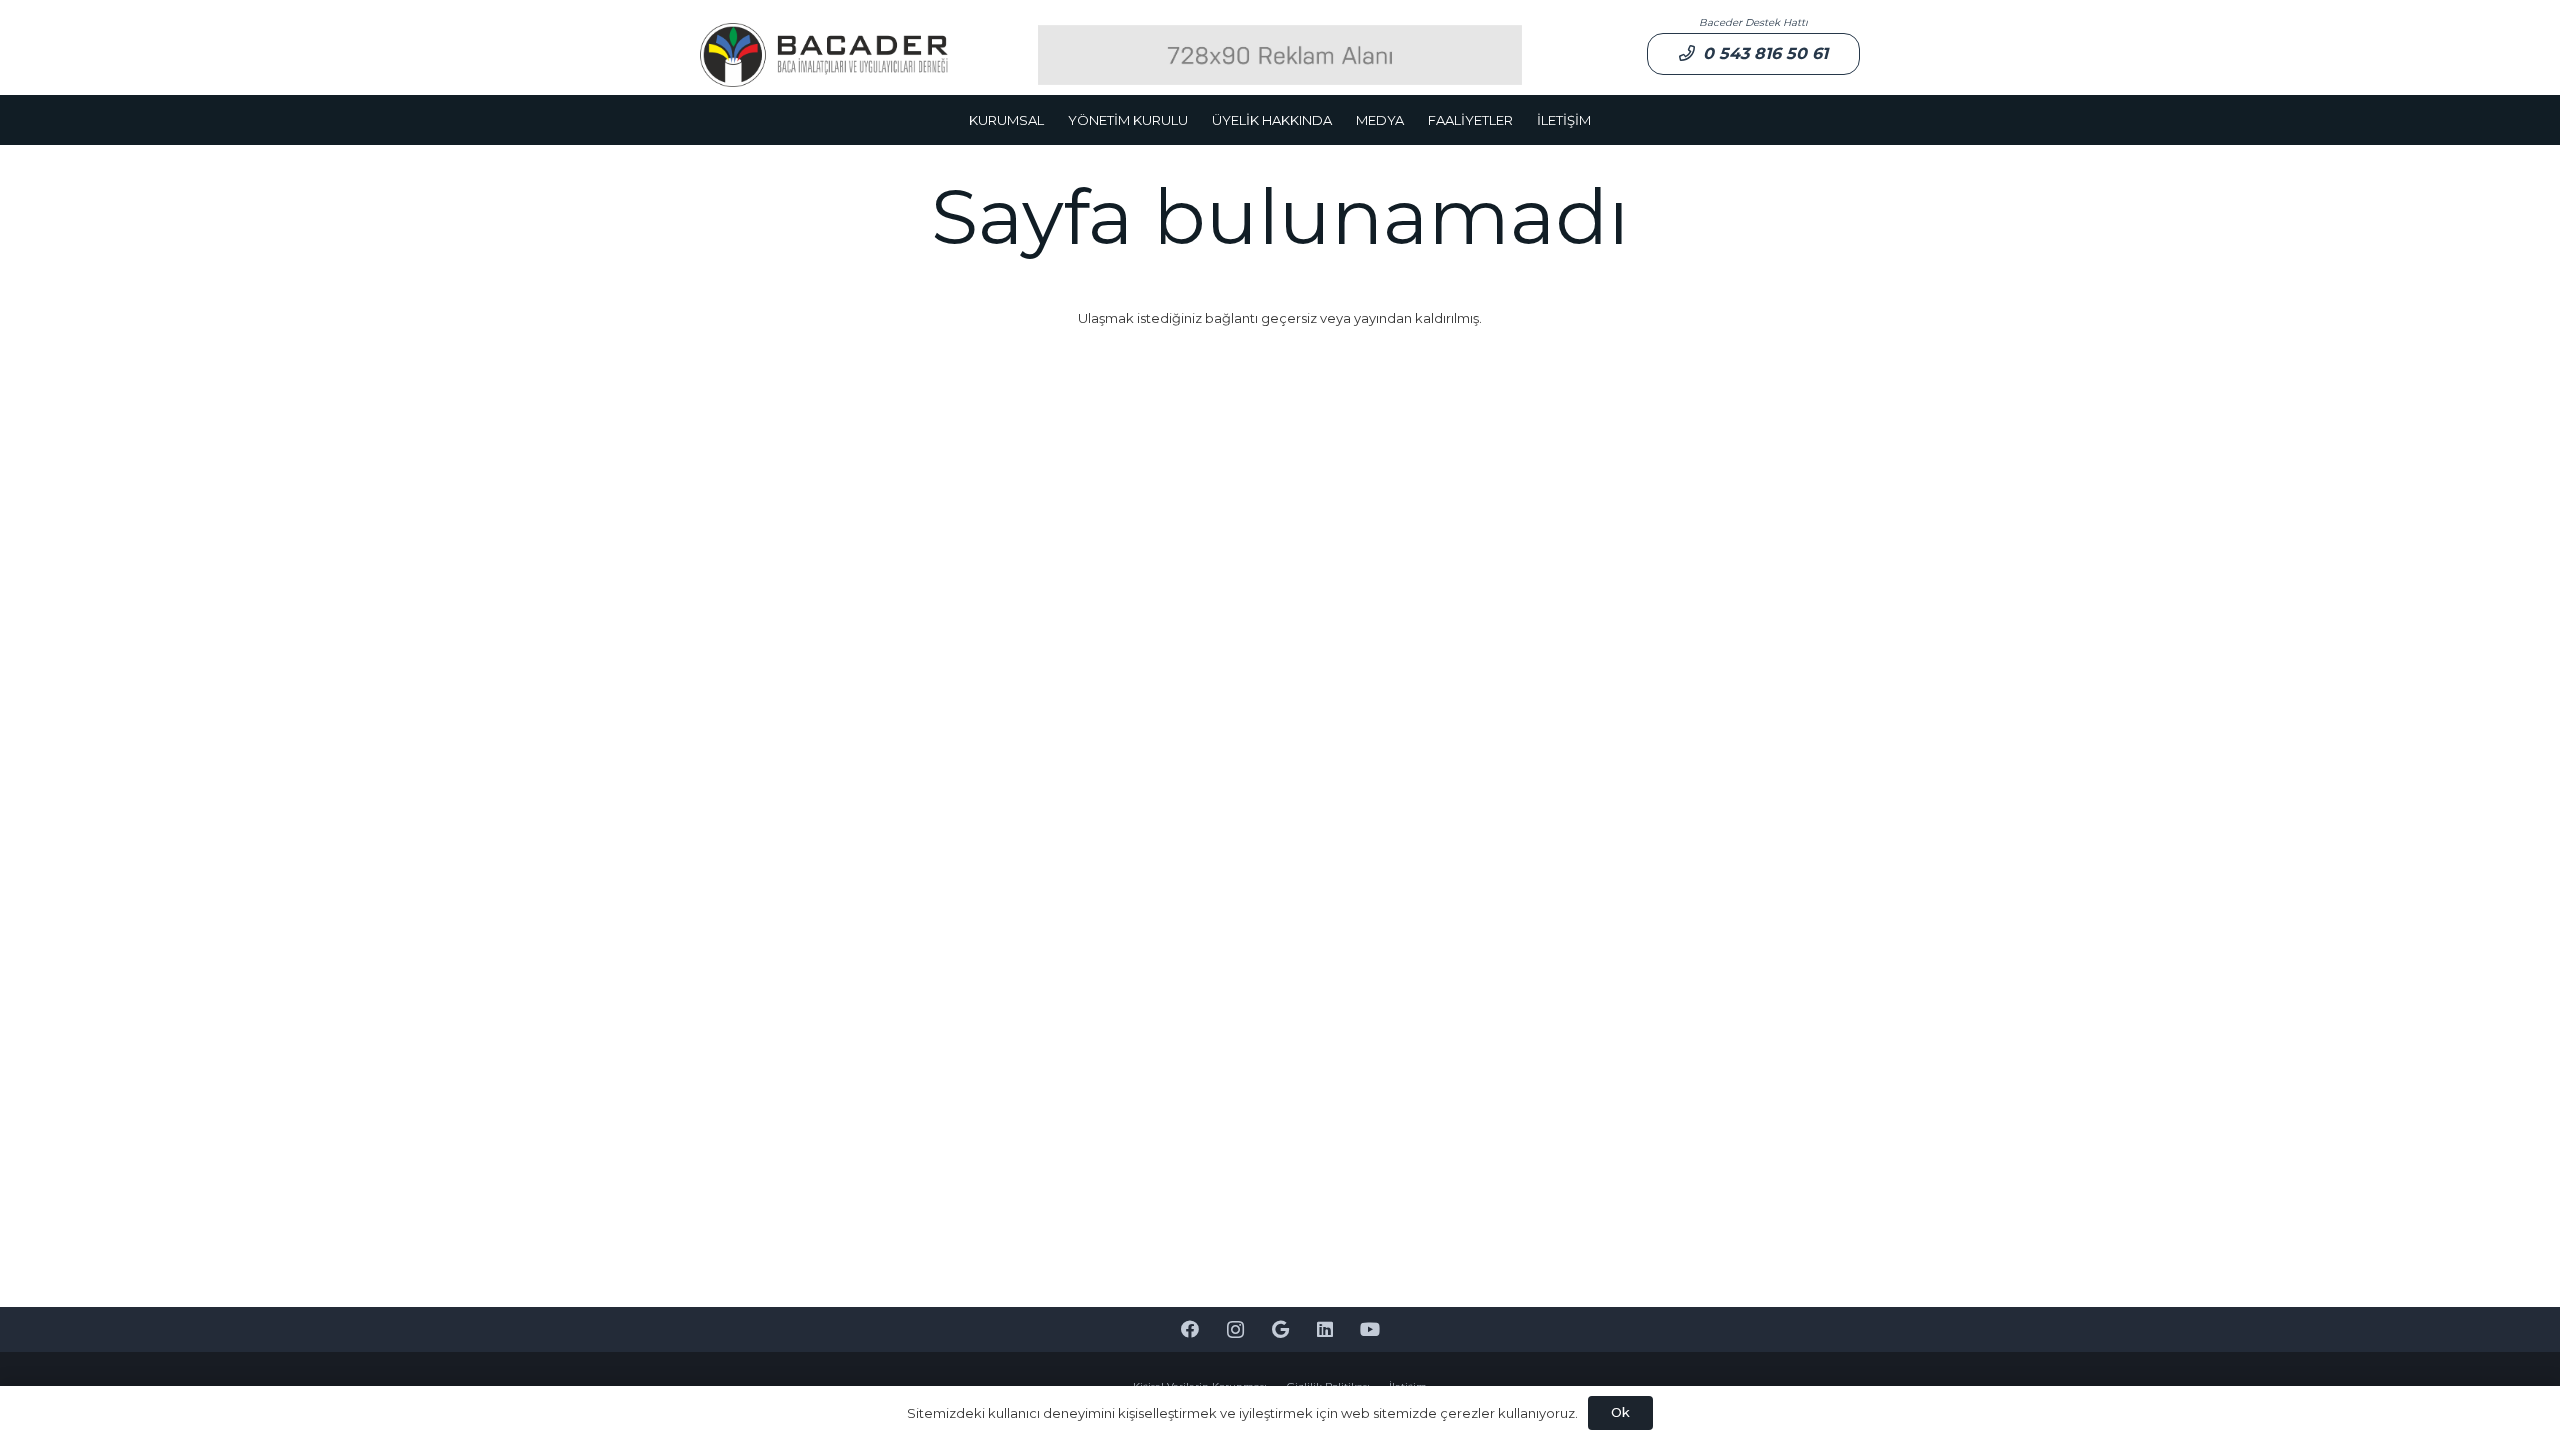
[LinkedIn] (1325, 1329)
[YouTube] (1370, 1329)
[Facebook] (1190, 1329)
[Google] (1280, 1329)
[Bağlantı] (824, 55)
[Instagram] (1235, 1329)
